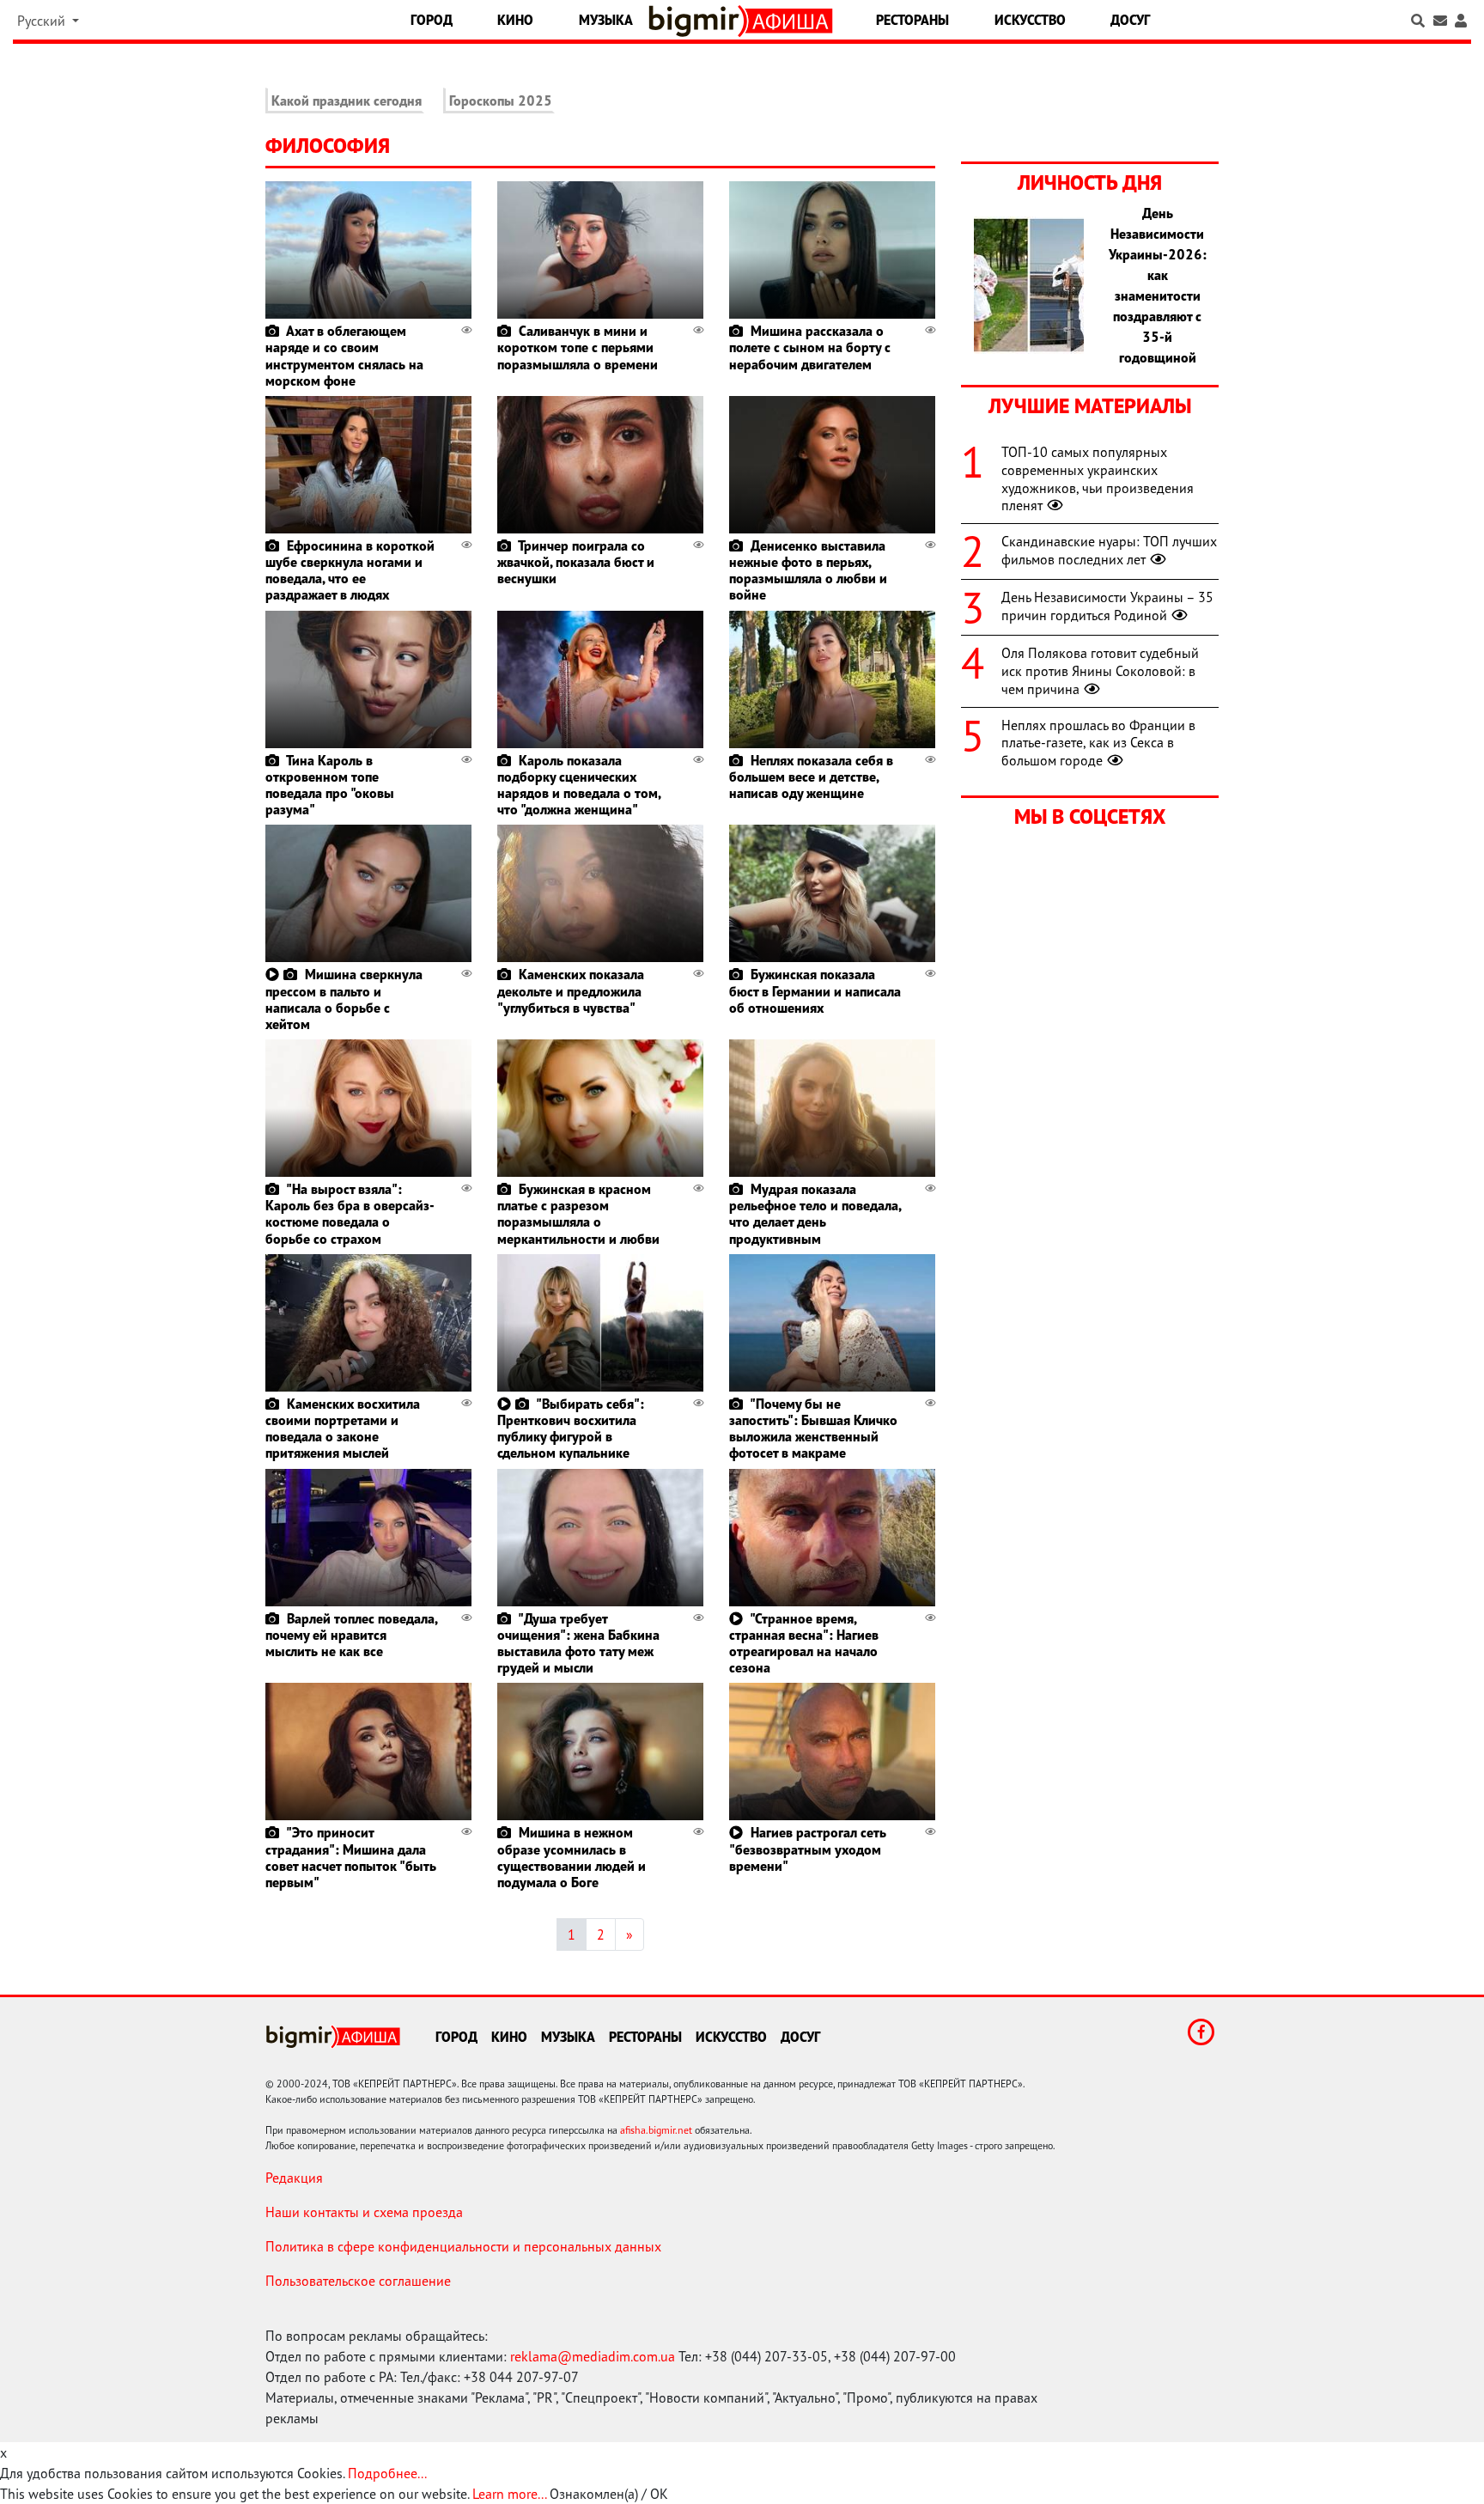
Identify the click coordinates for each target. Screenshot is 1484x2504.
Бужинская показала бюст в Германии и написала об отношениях (815, 990)
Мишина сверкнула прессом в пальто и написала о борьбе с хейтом (344, 999)
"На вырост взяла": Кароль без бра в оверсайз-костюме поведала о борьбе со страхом (350, 1214)
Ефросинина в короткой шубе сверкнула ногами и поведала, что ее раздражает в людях (350, 570)
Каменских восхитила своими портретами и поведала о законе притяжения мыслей (343, 1429)
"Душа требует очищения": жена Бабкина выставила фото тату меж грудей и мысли (578, 1643)
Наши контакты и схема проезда (364, 2212)
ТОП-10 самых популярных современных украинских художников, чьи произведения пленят (1098, 478)
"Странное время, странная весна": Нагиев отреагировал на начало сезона (804, 1643)
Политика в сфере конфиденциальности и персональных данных (463, 2246)
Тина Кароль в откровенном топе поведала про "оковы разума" (330, 785)
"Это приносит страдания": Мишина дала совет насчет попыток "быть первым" (351, 1857)
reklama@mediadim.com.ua (593, 2356)
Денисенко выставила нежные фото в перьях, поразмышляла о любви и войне (808, 570)
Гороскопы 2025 (501, 101)
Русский (43, 21)
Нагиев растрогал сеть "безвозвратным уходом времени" (808, 1849)
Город (432, 20)
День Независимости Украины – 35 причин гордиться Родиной (1107, 606)
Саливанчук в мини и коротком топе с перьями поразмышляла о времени (578, 347)
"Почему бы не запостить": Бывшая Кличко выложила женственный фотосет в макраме (813, 1429)
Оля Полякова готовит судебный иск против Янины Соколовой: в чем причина (1100, 671)
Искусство (1030, 20)
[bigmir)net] (698, 21)
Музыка (606, 20)
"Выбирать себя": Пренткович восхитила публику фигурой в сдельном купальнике (571, 1429)
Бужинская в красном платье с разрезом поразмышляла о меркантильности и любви (578, 1214)
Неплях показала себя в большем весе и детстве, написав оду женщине (811, 777)
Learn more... (509, 2494)
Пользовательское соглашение (358, 2281)
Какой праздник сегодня (347, 101)
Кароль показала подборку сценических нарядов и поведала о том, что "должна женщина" (579, 785)
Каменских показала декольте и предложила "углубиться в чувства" (571, 990)
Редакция (294, 2178)
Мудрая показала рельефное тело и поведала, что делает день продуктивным (815, 1214)
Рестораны (912, 20)
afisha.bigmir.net (656, 2130)
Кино (515, 20)
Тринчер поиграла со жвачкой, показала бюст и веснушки (576, 562)
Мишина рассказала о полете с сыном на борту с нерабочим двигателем (810, 347)
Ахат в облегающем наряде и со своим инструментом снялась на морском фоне (344, 356)
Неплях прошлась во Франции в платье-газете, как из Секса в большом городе (1098, 743)
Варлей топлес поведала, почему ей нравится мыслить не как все (351, 1635)
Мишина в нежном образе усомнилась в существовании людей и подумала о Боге (572, 1857)
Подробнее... (387, 2473)
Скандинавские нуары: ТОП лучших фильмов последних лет (1109, 550)
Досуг (1130, 20)
